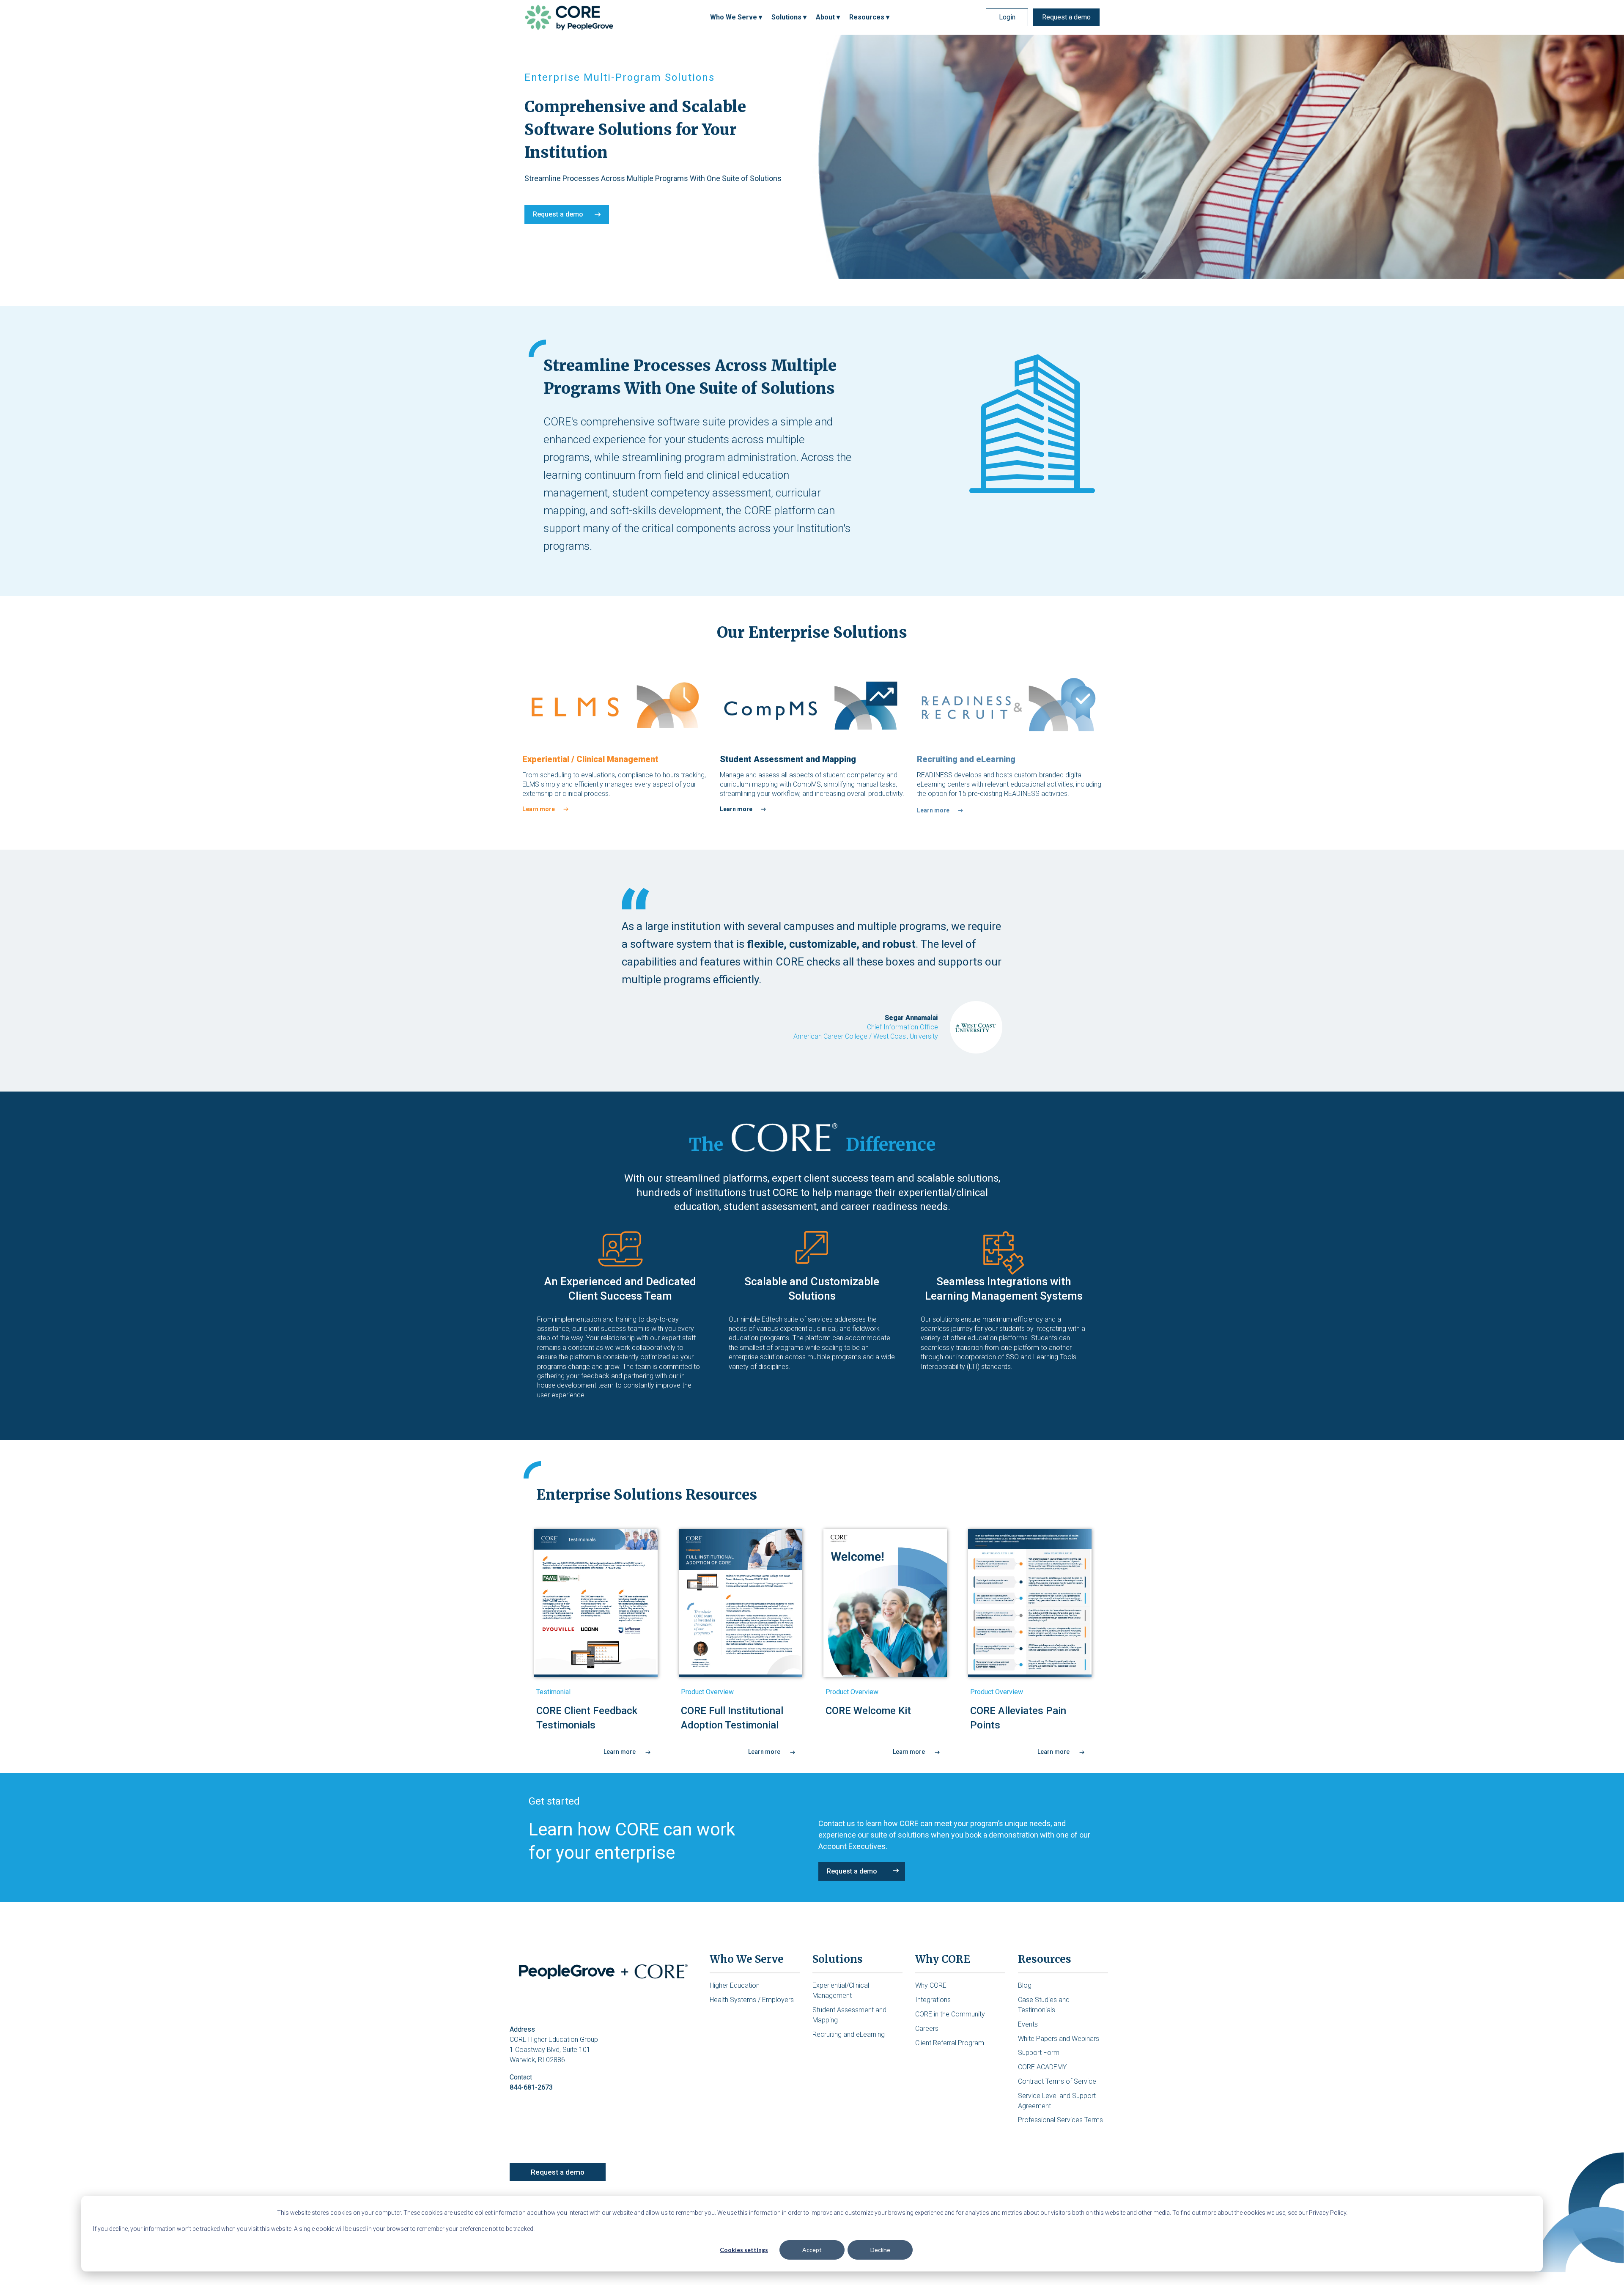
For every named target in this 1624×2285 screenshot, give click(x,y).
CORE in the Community (950, 2014)
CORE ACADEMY (1042, 2067)
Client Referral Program (950, 2043)
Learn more (539, 809)
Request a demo (1066, 17)
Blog (1025, 1985)
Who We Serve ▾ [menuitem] (736, 17)
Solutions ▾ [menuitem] (789, 17)
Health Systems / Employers (752, 2000)
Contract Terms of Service (1057, 2081)
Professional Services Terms (1060, 2120)
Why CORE (931, 1985)
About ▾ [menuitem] (828, 17)
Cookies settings (744, 2250)
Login (1007, 17)
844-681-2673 (531, 2087)
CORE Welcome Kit (868, 1711)
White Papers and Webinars (1059, 2039)
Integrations (933, 2000)
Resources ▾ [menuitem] (869, 17)
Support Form (1039, 2053)
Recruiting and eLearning (849, 2034)
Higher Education (735, 1985)
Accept (812, 2250)
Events (1028, 2024)
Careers (927, 2029)
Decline (880, 2250)
